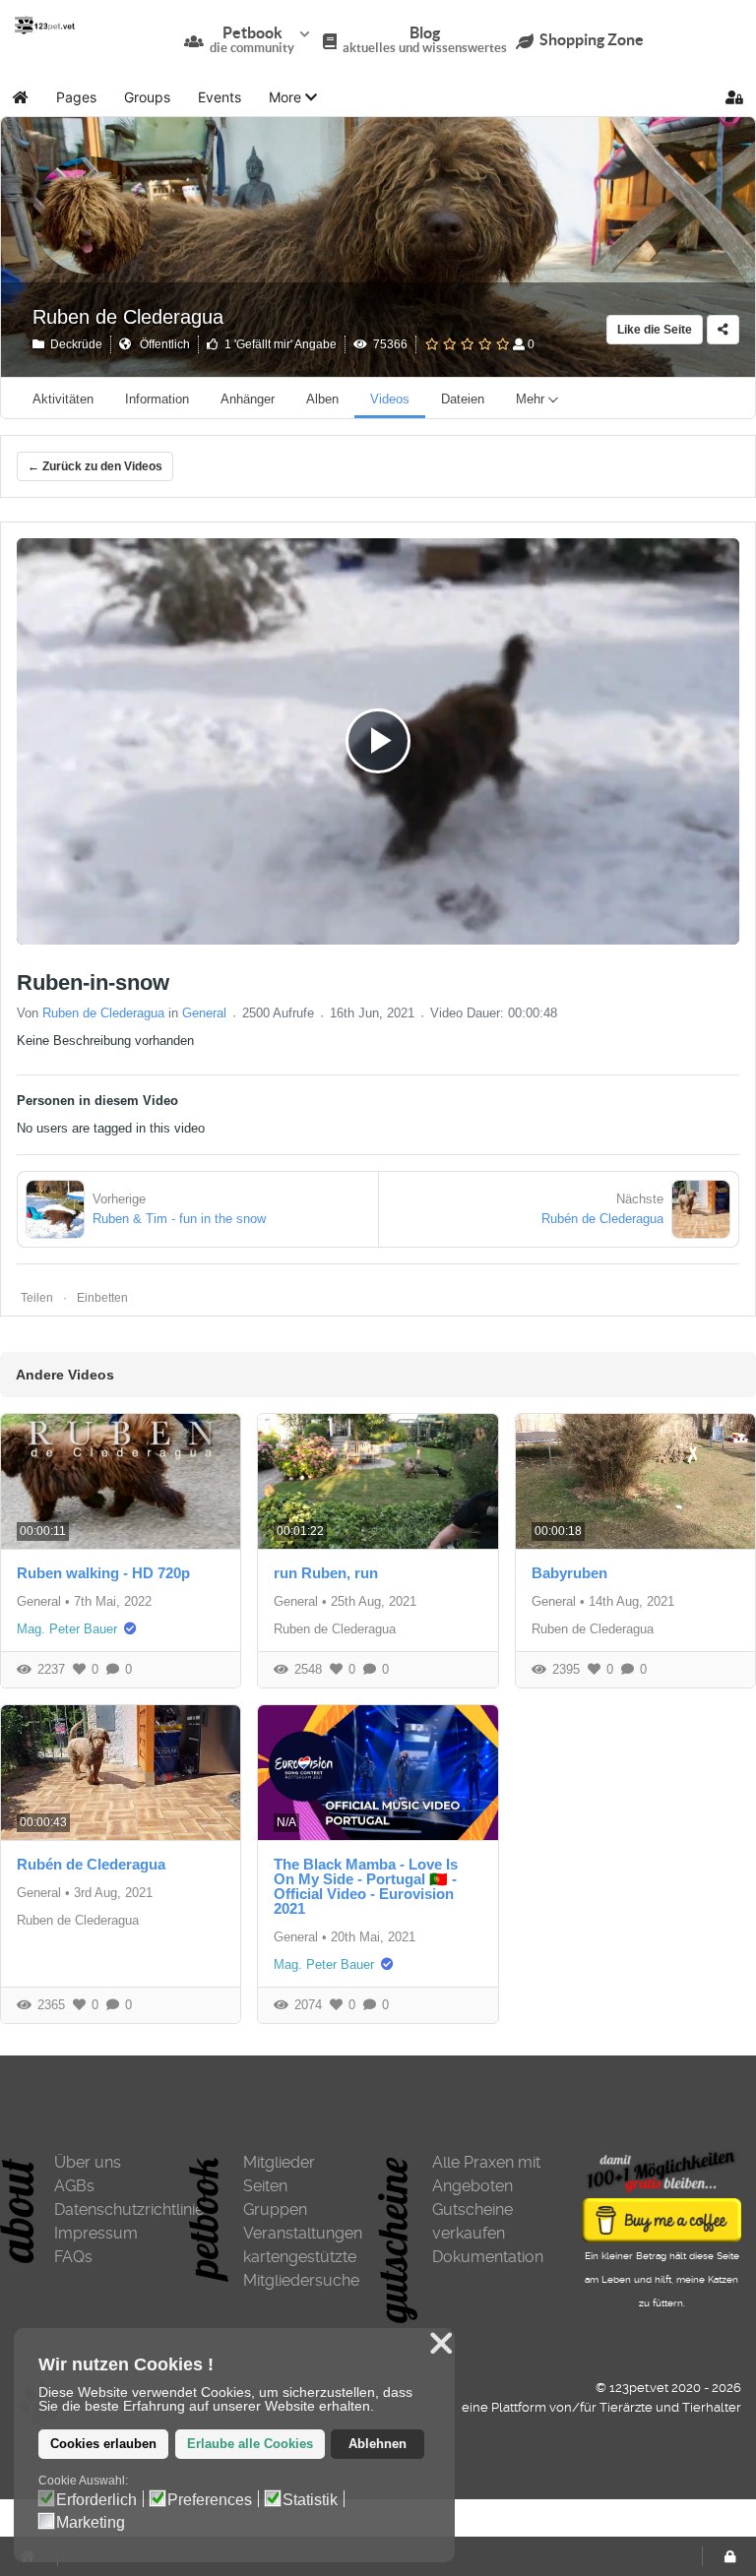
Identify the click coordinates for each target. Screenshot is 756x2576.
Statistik (310, 2500)
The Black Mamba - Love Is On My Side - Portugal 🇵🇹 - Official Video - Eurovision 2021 (366, 1886)
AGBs (74, 2186)
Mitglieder (279, 2162)
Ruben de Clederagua (128, 317)
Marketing (91, 2523)
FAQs (73, 2257)
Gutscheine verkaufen (472, 2221)
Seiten (265, 2186)
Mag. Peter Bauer (67, 1629)
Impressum (96, 2233)
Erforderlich (96, 2500)
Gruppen (275, 2209)
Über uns (88, 2162)
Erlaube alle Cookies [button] (250, 2444)
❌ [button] (441, 2343)
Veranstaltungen (303, 2233)
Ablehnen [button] (378, 2444)
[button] (293, 97)
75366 (387, 344)
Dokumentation (488, 2257)
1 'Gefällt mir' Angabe (278, 344)
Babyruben (569, 1573)
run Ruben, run (326, 1573)
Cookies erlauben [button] (103, 2444)
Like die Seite (655, 330)
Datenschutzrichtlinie (114, 2209)
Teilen (37, 1298)
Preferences (210, 2500)
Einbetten (102, 1298)
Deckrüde (73, 344)
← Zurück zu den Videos (95, 466)
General (204, 1013)
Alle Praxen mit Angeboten (486, 2174)
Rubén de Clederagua (91, 1864)
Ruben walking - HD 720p (103, 1573)
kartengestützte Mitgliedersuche (301, 2269)
